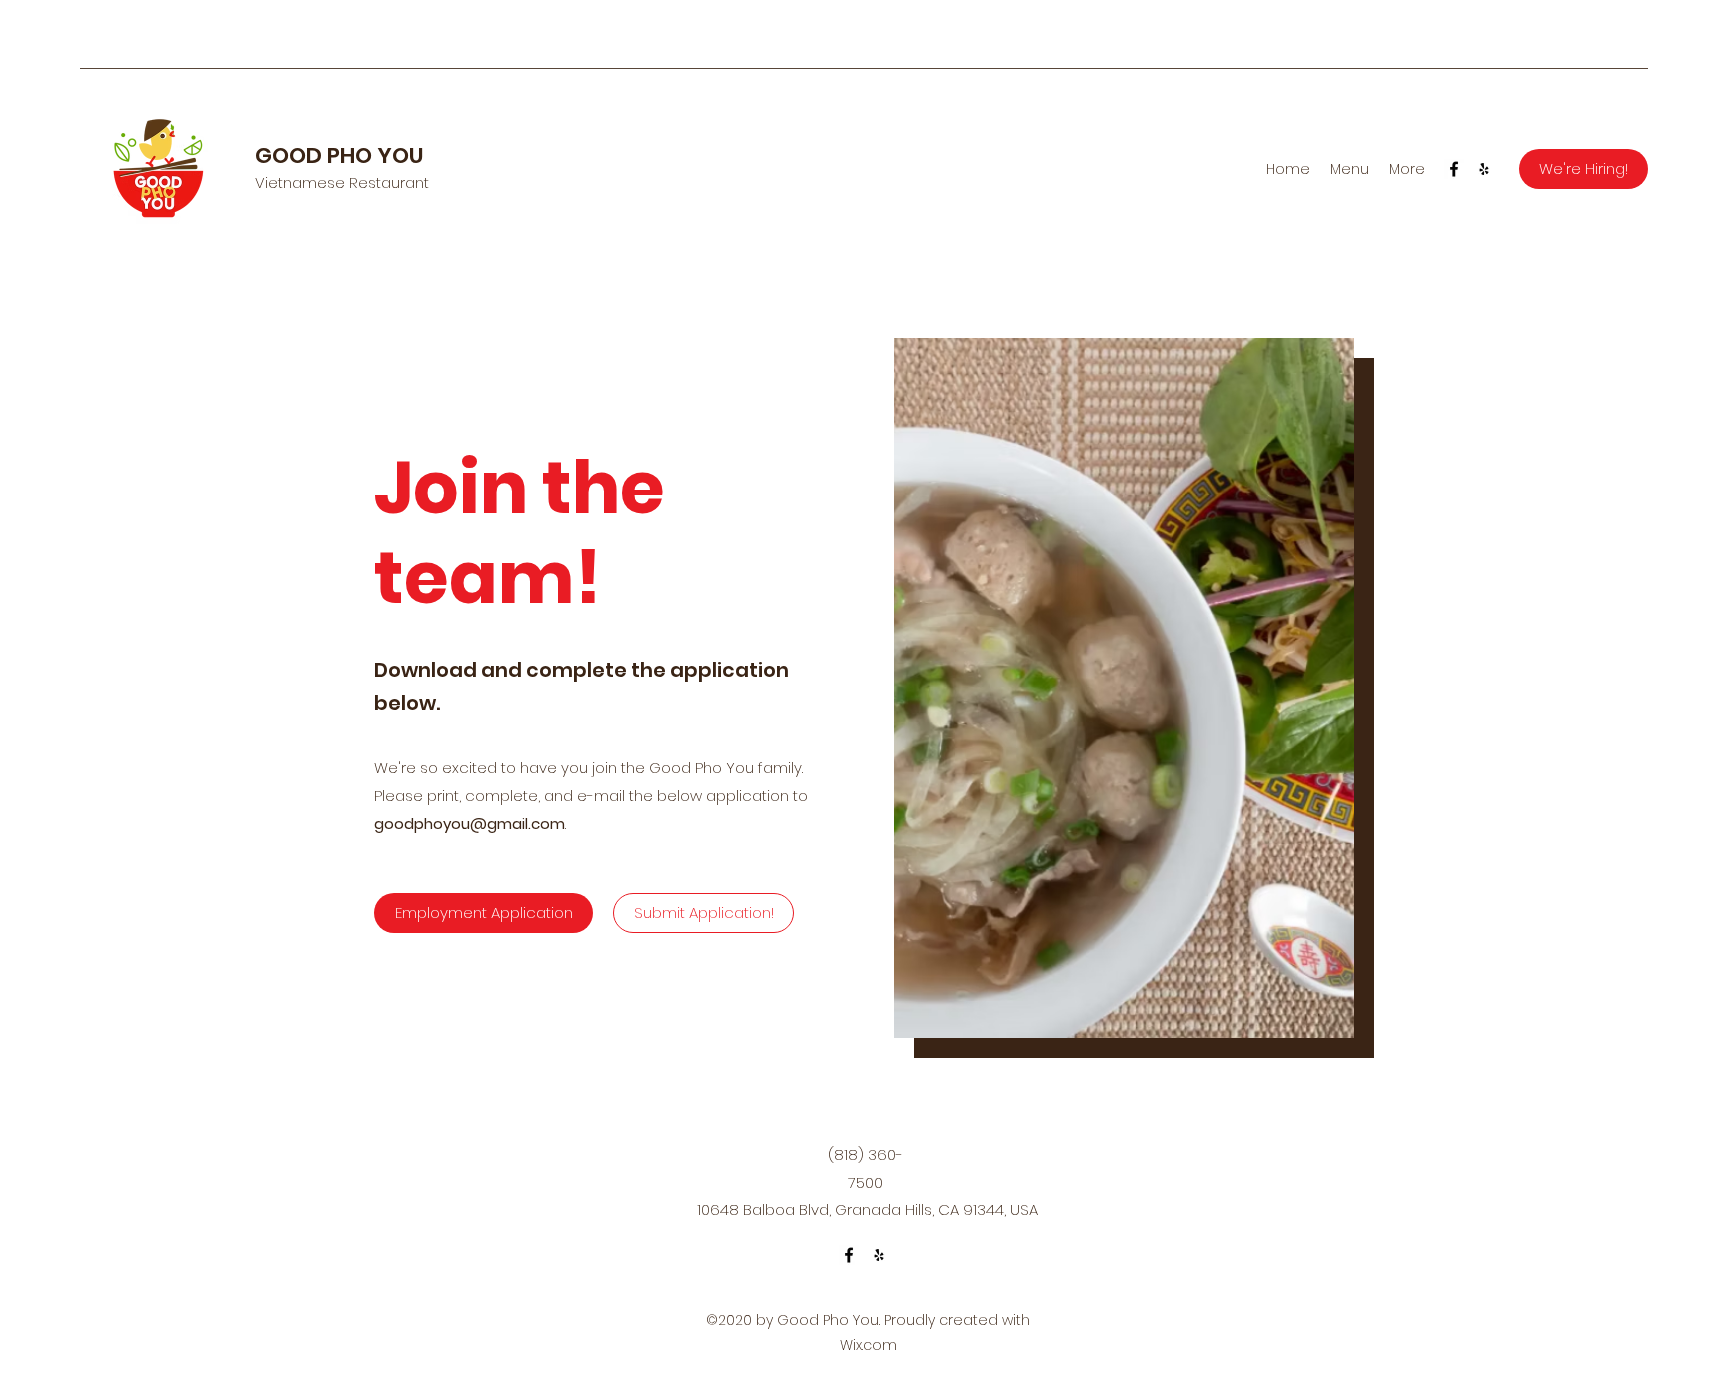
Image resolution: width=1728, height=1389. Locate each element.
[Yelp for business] (1484, 169)
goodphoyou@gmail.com (469, 823)
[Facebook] (1454, 169)
